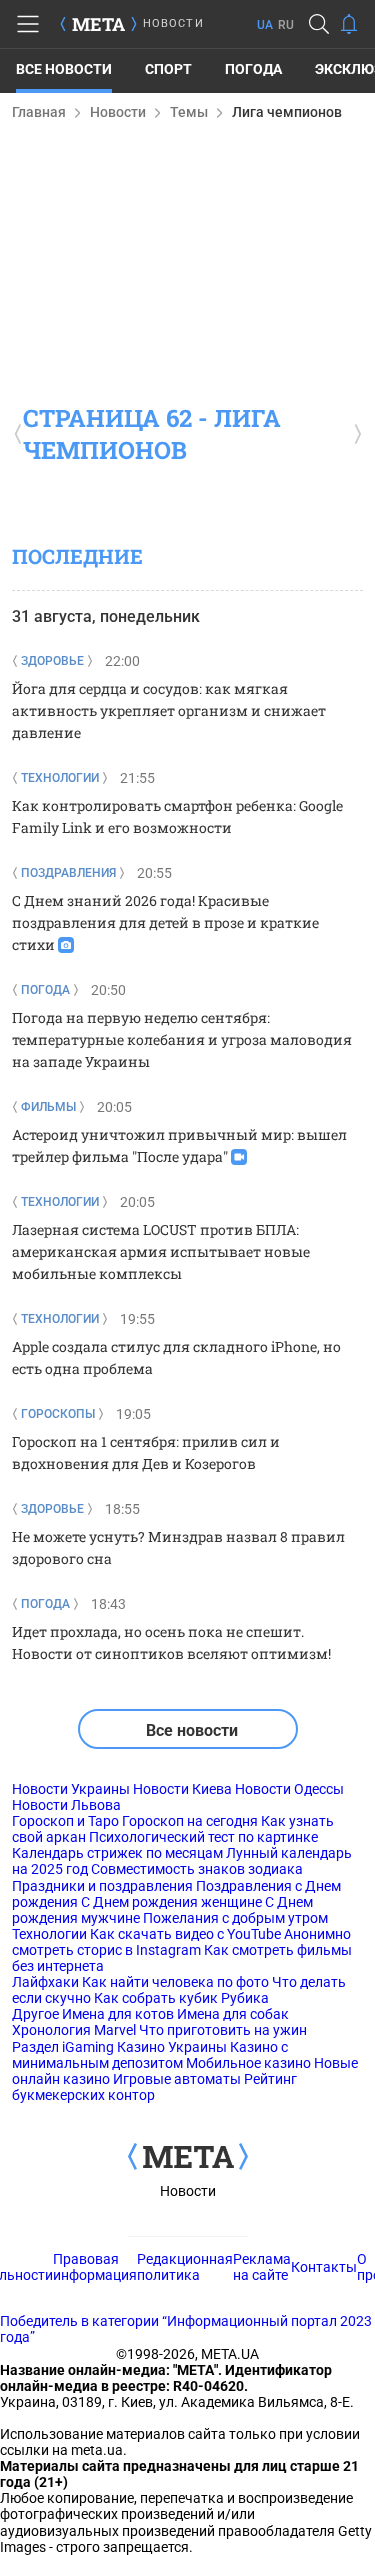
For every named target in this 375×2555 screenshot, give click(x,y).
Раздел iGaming (63, 2047)
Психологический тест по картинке (203, 1837)
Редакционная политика (185, 2267)
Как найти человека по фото (175, 1982)
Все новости (64, 69)
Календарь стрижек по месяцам (117, 1853)
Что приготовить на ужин (223, 2030)
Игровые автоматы (177, 2079)
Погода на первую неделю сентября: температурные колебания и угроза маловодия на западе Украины (182, 1039)
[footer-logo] (188, 2158)
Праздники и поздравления (102, 1886)
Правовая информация (95, 2267)
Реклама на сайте (262, 2267)
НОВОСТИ (173, 23)
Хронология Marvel (74, 2030)
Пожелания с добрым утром (235, 1918)
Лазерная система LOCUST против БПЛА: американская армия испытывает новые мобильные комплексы (161, 1251)
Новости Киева (182, 1789)
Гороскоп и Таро (65, 1821)
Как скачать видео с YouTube (185, 1934)
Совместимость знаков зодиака (197, 1869)
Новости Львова (66, 1805)
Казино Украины (172, 2047)
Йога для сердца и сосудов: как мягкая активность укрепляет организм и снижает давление (169, 710)
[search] (319, 24)
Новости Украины (71, 1789)
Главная (39, 112)
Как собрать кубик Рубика (181, 1998)
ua (265, 25)
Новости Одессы (289, 1789)
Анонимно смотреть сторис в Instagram (181, 1942)
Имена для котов (118, 2014)
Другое (35, 2014)
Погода (253, 69)
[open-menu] (28, 24)
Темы (189, 112)
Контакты (324, 2267)
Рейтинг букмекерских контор (154, 2087)
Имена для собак (233, 2014)
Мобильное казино (248, 2063)
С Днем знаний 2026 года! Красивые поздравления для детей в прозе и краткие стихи (165, 922)
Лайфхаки (45, 1982)
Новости (118, 112)
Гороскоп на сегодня (190, 1821)
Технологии (49, 1934)
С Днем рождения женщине (171, 1902)
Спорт (168, 69)
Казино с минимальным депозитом (150, 2055)
